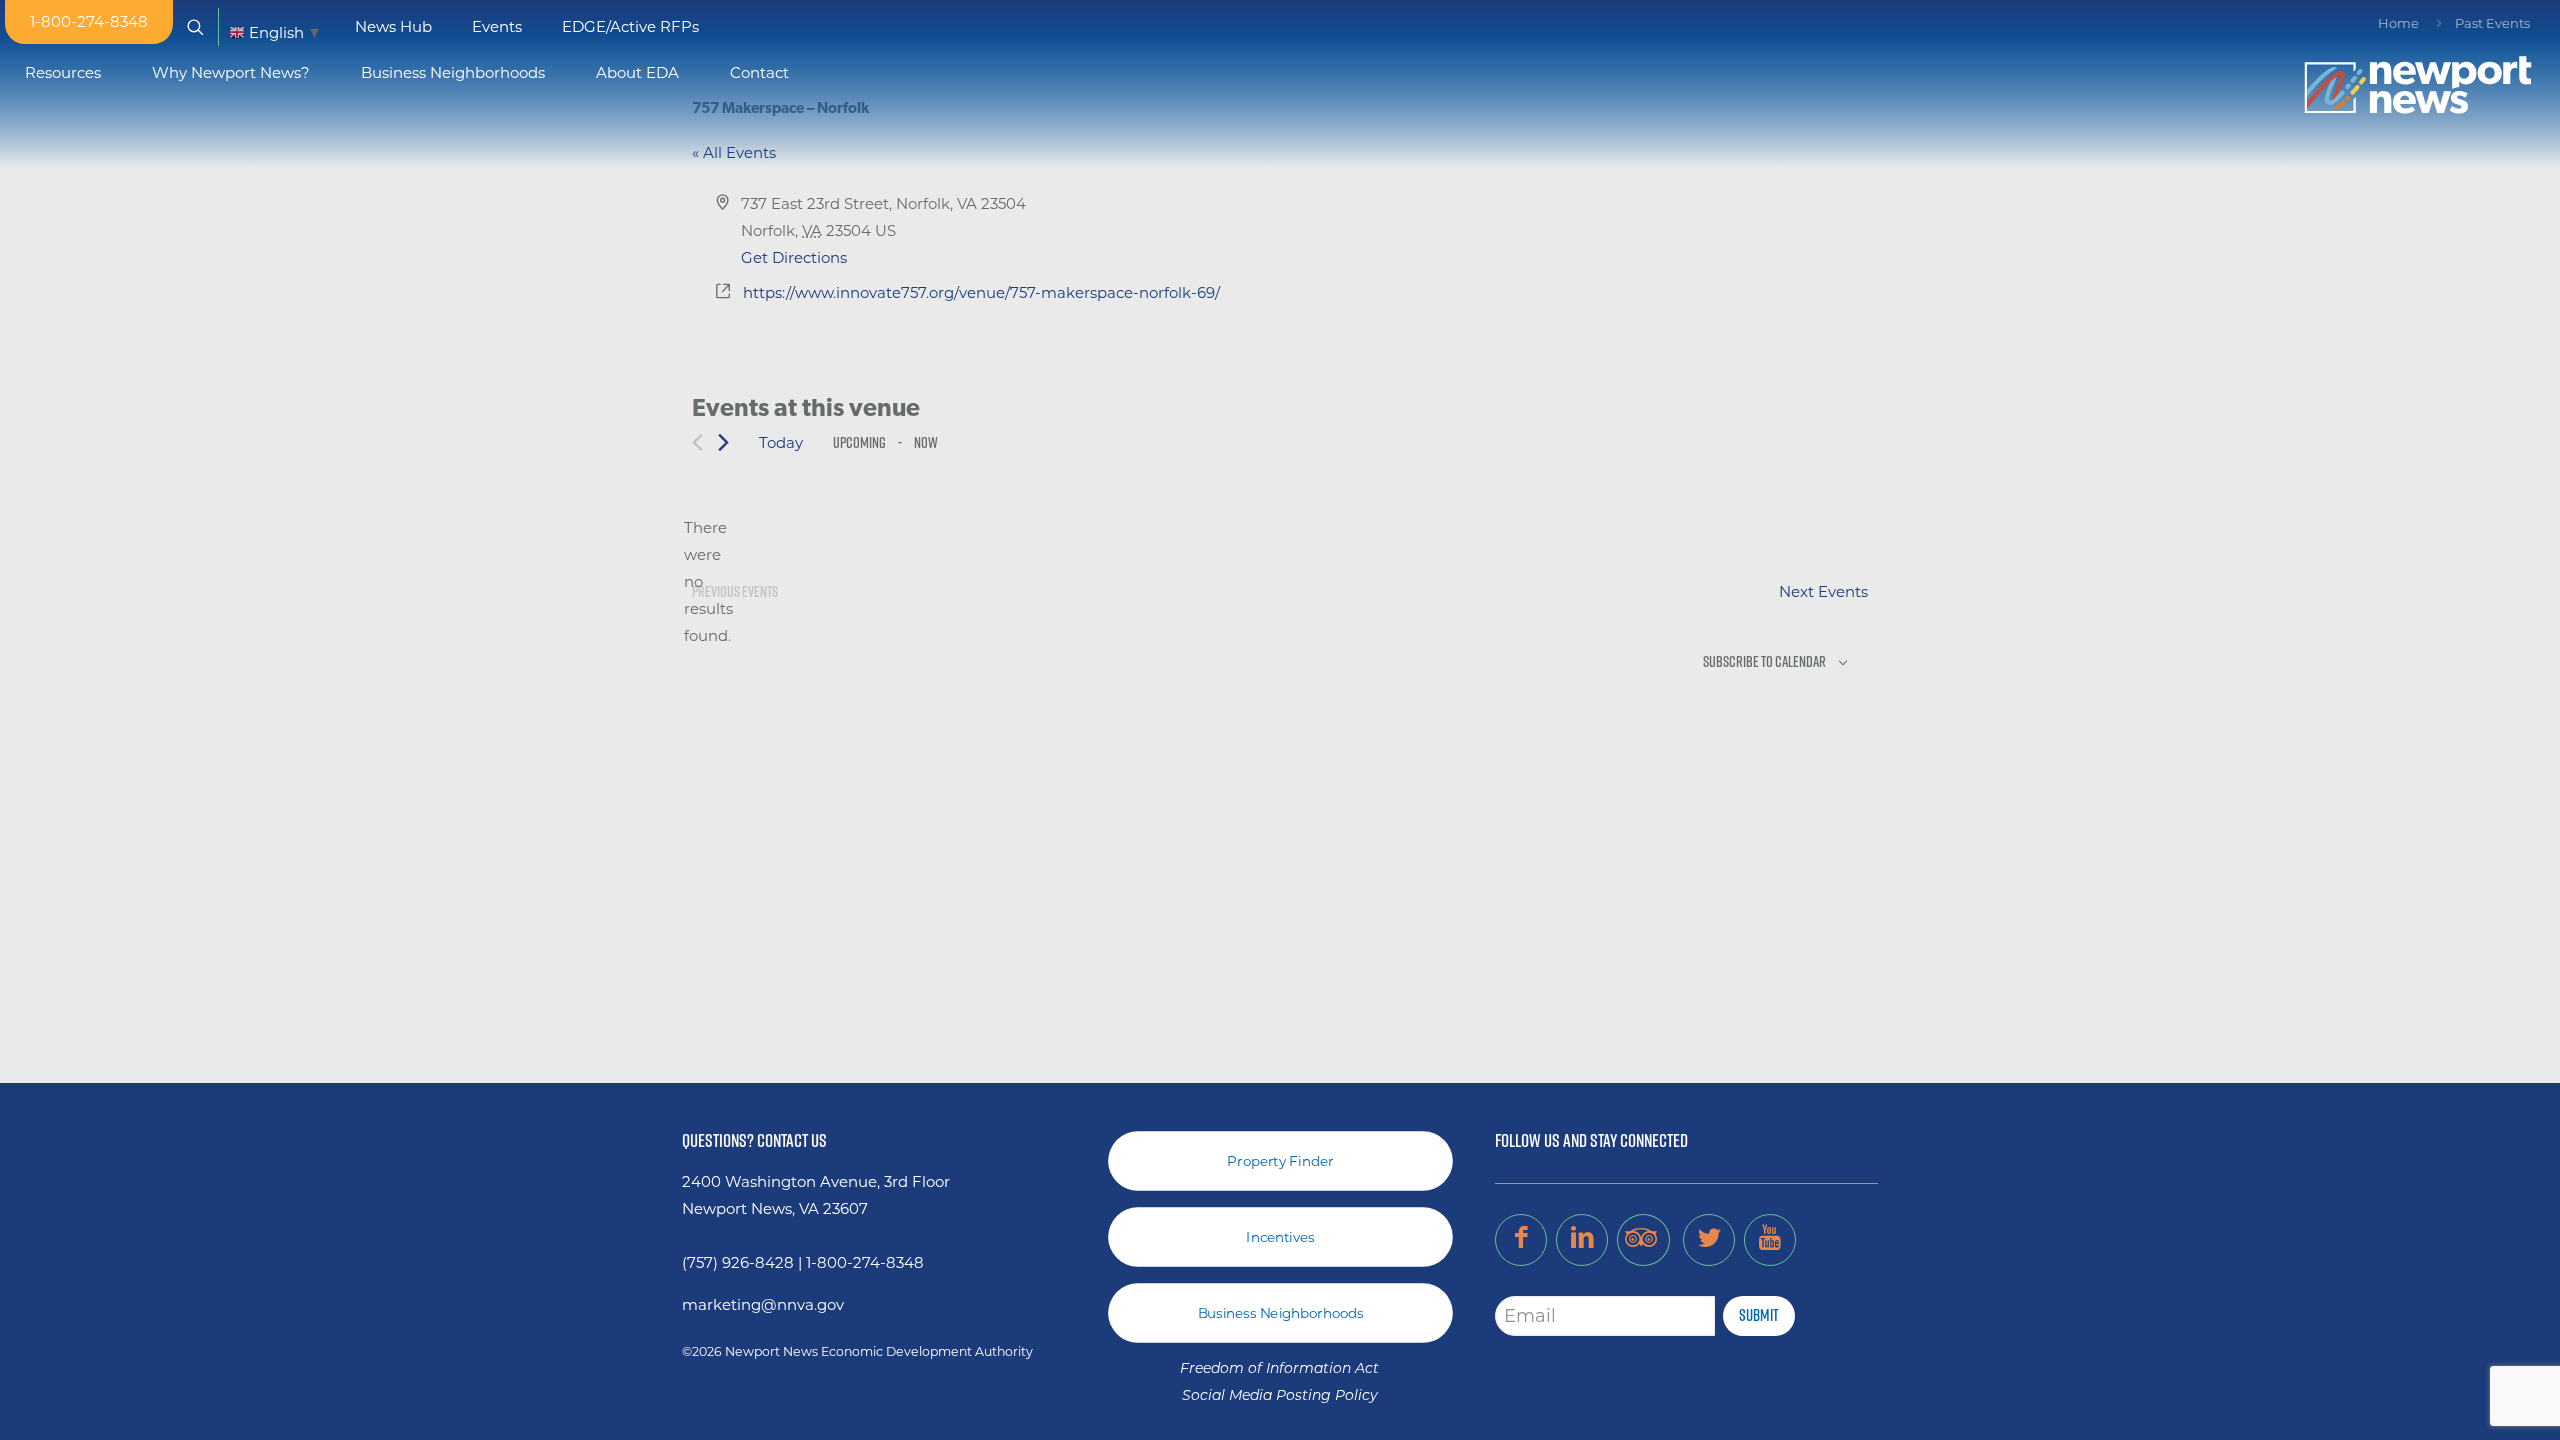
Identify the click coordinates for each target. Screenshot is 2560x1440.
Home (2398, 23)
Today (781, 442)
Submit (1759, 1315)
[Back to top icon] (2464, 1399)
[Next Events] (723, 442)
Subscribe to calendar (1764, 662)
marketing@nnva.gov (763, 1304)
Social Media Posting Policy (1280, 1396)
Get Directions (794, 257)
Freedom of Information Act (1279, 1369)
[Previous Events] (697, 442)
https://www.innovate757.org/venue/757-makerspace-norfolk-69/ (981, 292)
